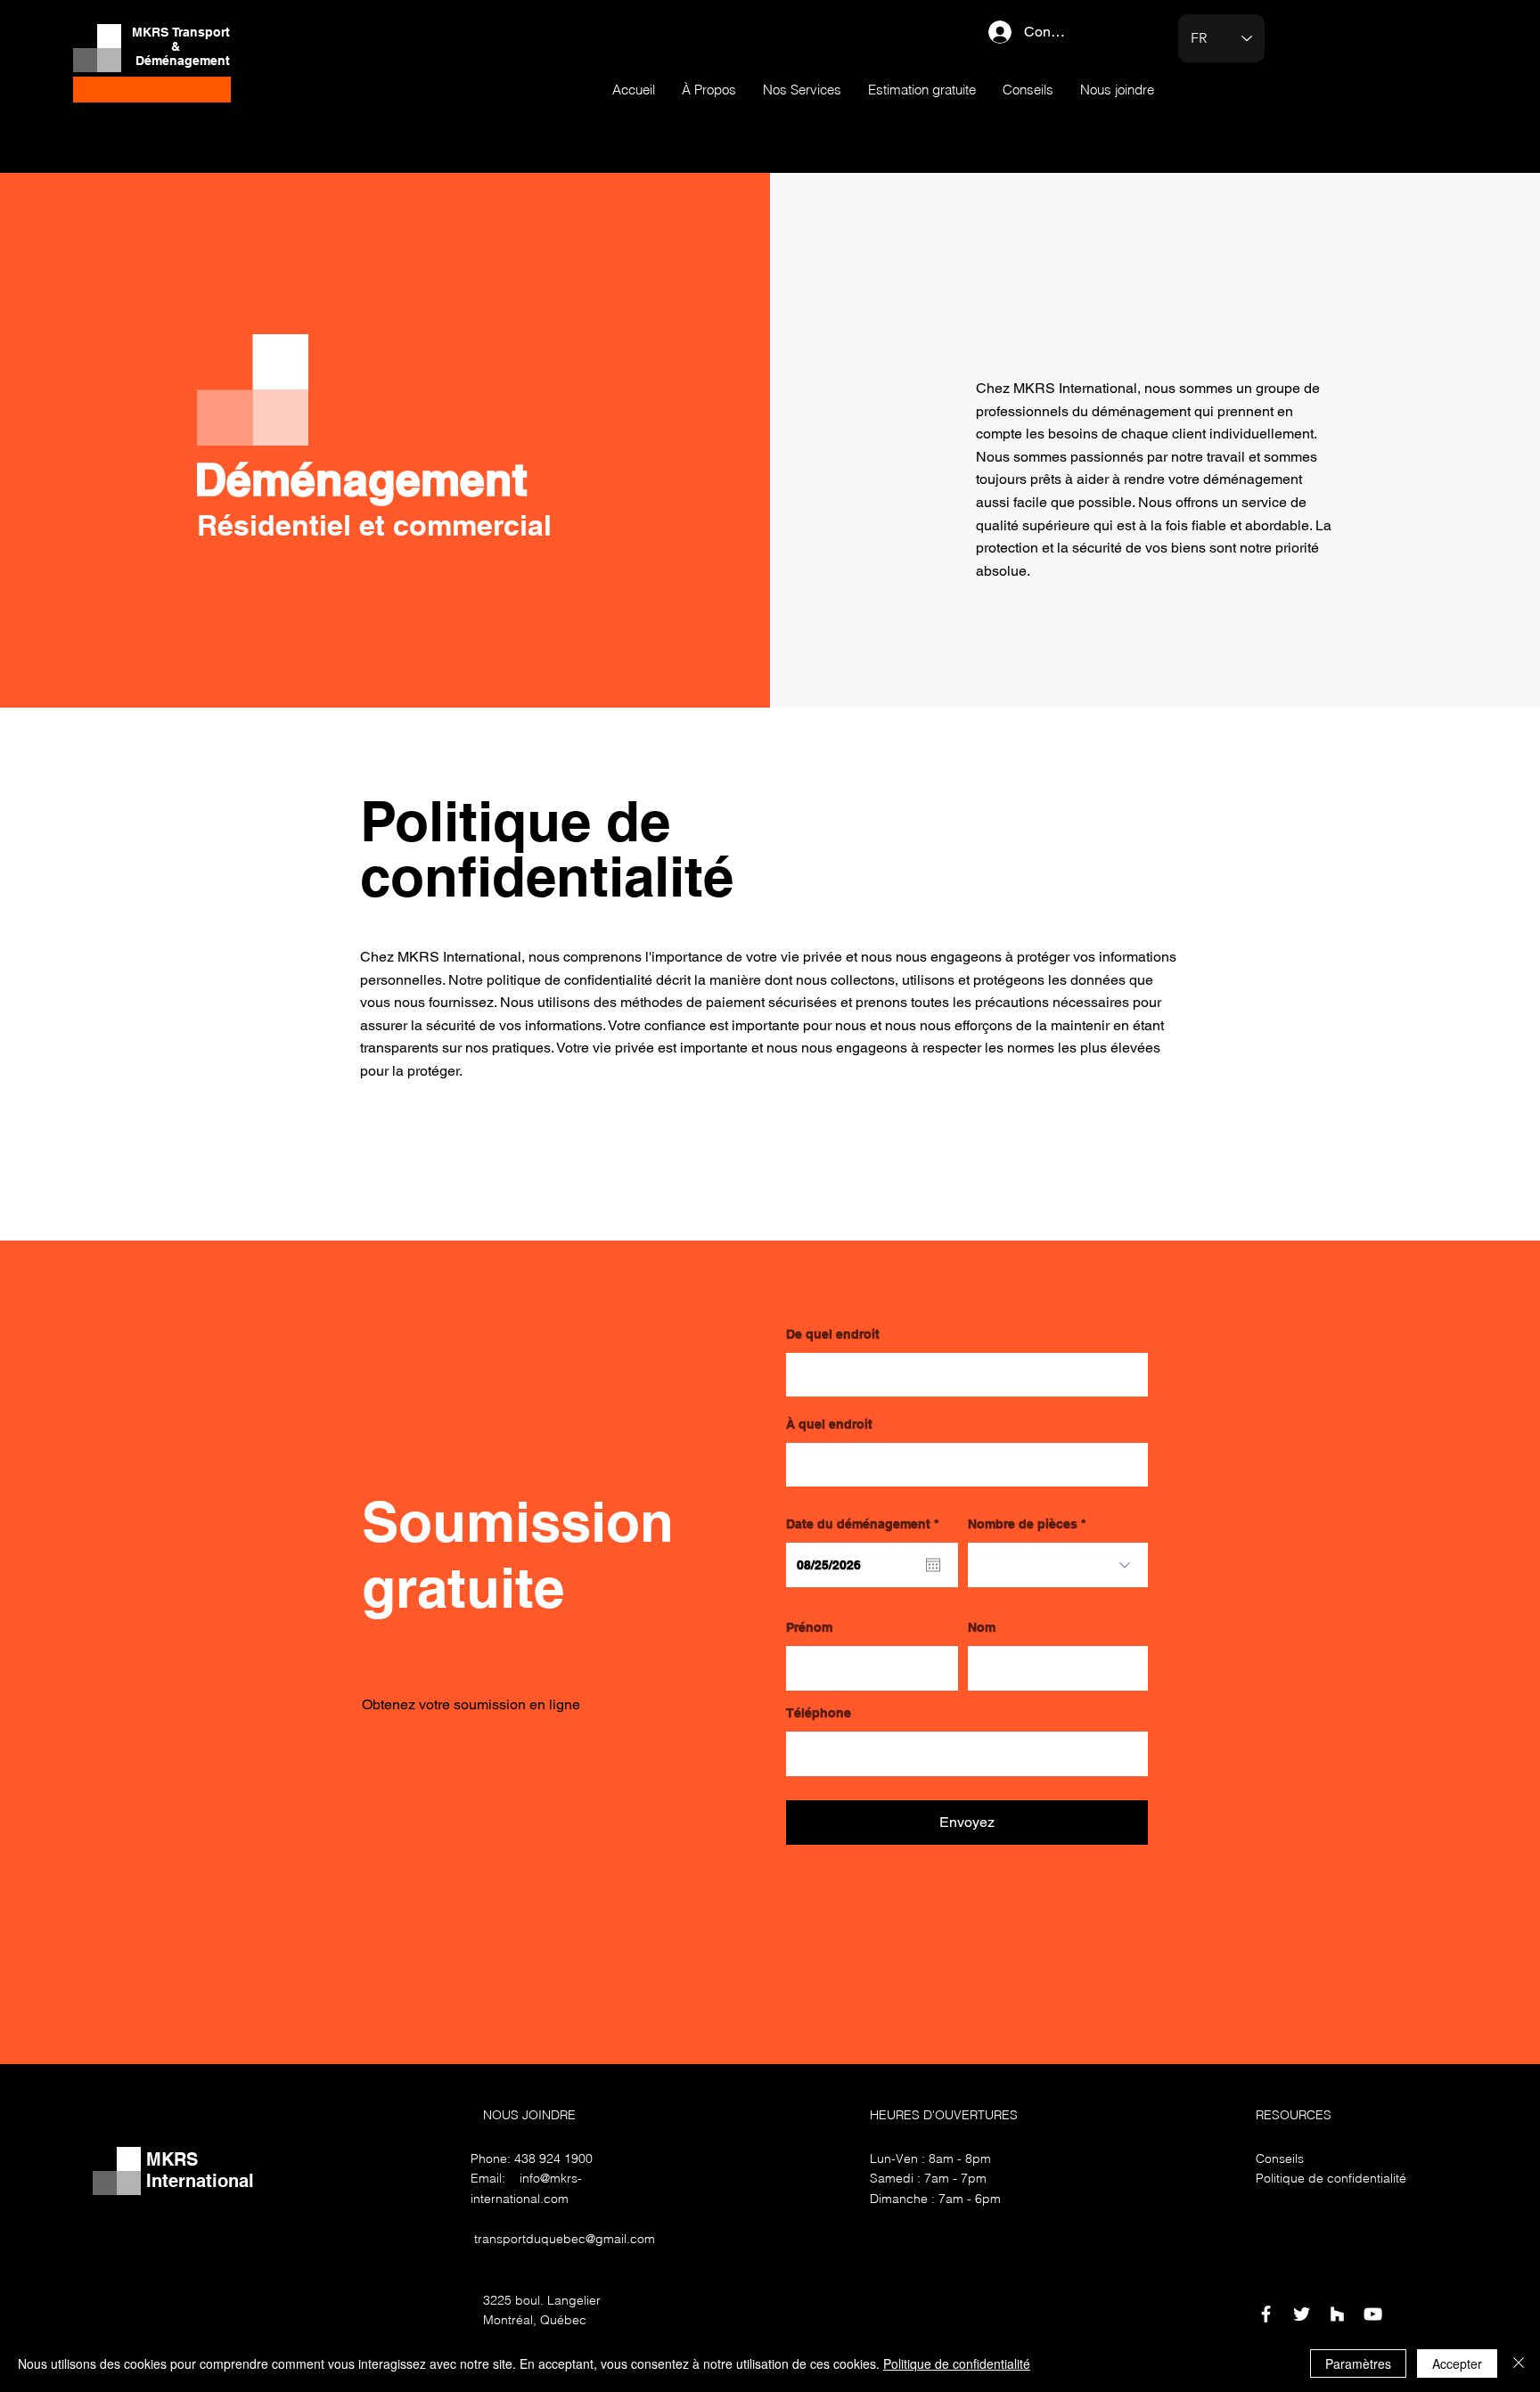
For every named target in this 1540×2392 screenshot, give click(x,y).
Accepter (1457, 2363)
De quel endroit (833, 1334)
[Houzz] (1337, 2314)
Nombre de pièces (1023, 1524)
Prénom (809, 1627)
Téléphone (819, 1713)
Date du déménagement (866, 1524)
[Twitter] (1302, 2314)
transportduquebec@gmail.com (565, 2239)
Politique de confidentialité (957, 2363)
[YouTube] (1373, 2314)
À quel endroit (829, 1424)
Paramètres (1358, 2363)
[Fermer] (1519, 2363)
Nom (982, 1627)
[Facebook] (1266, 2314)
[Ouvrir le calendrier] (933, 1565)
